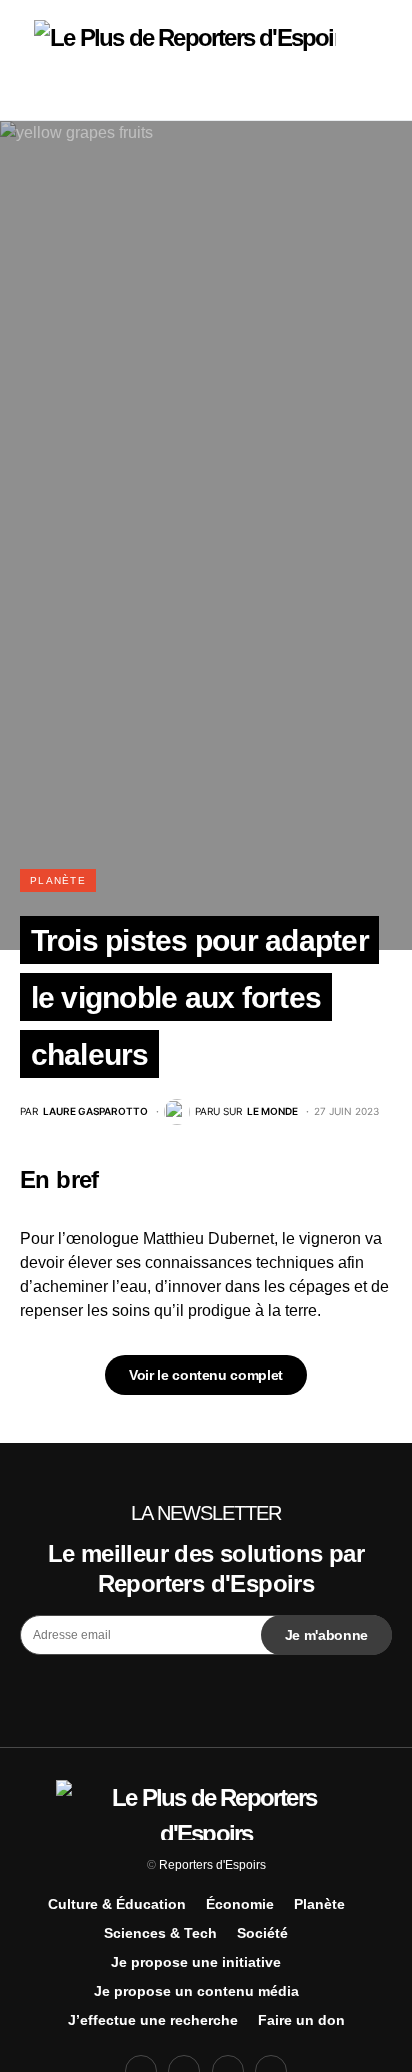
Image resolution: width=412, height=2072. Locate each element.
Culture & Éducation (117, 1904)
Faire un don (301, 2020)
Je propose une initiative (196, 1962)
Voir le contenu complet (206, 1375)
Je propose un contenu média (196, 1991)
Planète (58, 880)
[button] (26, 60)
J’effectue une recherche (153, 2020)
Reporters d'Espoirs (212, 1865)
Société (262, 1933)
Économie (240, 1904)
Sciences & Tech (160, 1933)
